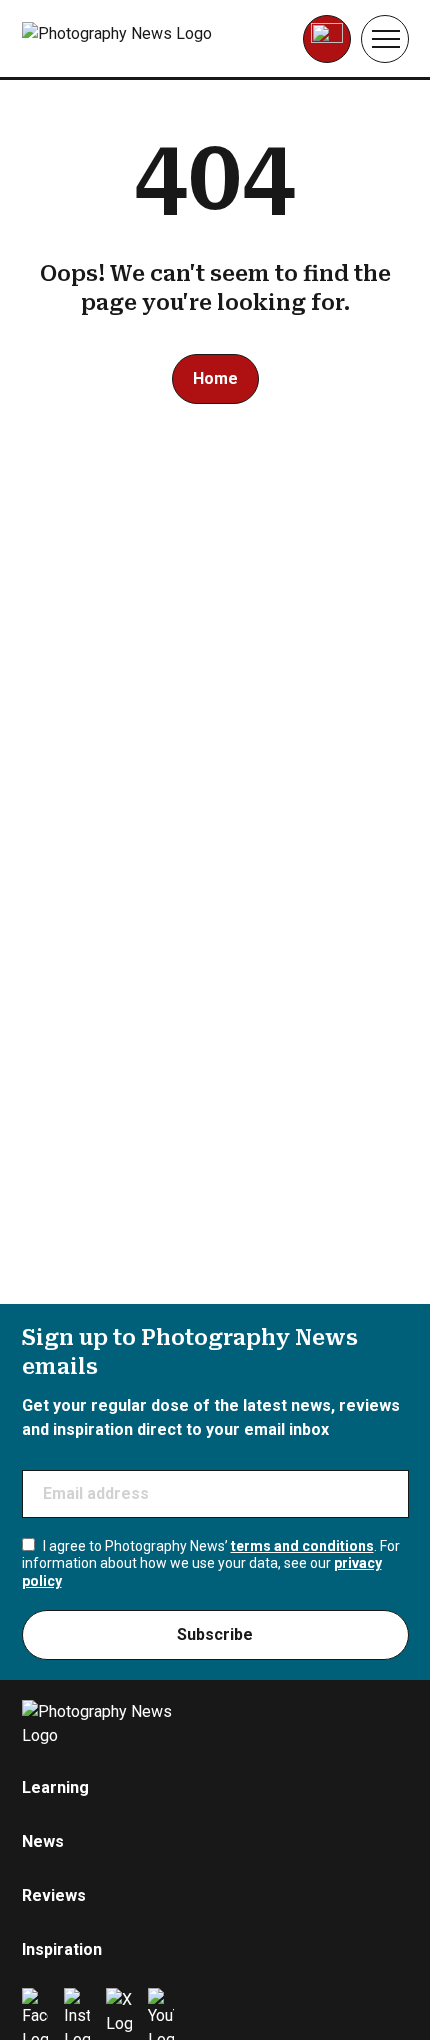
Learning (55, 1787)
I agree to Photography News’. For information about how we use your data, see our (211, 1563)
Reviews (54, 1895)
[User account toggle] (327, 39)
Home (215, 378)
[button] (385, 39)
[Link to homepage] (148, 39)
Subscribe (215, 1634)
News (43, 1841)
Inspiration (62, 1949)
